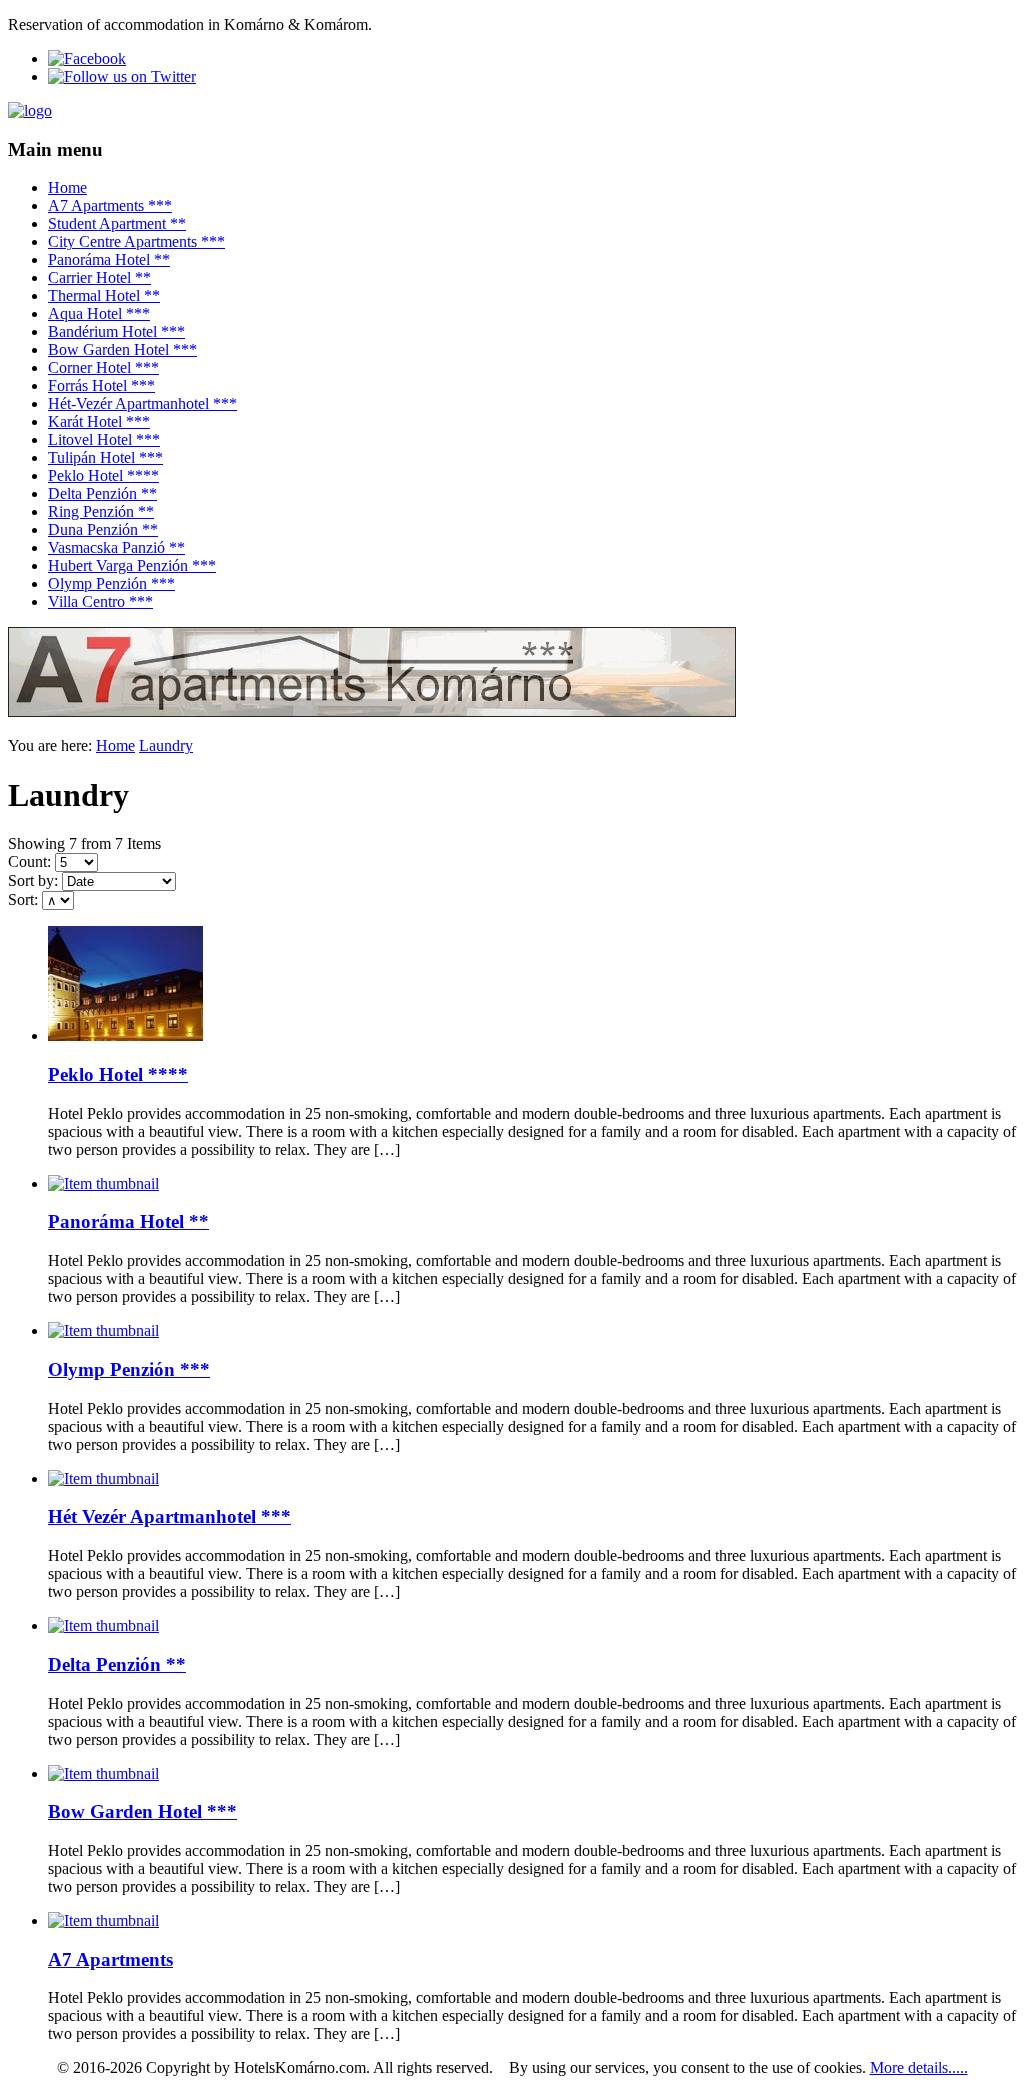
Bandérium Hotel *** (116, 331)
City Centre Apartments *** (136, 241)
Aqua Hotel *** (99, 313)
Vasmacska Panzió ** (116, 547)
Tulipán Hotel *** (105, 457)
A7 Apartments (110, 1959)
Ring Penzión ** (101, 511)
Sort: (23, 899)
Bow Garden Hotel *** (122, 349)
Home (67, 187)
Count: (29, 861)
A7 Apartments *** (110, 205)
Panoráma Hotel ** (109, 259)
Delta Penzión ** (102, 493)
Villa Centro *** (100, 601)
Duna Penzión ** (103, 529)
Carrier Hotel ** (99, 277)
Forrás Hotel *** (101, 385)
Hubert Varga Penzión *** (132, 565)
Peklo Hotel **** (103, 475)
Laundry (166, 745)
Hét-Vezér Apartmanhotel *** (142, 403)
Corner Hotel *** (103, 367)
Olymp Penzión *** (111, 583)
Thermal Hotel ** (104, 295)
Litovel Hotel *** (104, 439)
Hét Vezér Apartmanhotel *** (169, 1516)
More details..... (919, 2067)
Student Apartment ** (117, 223)
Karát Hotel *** (99, 421)
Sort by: (33, 880)
